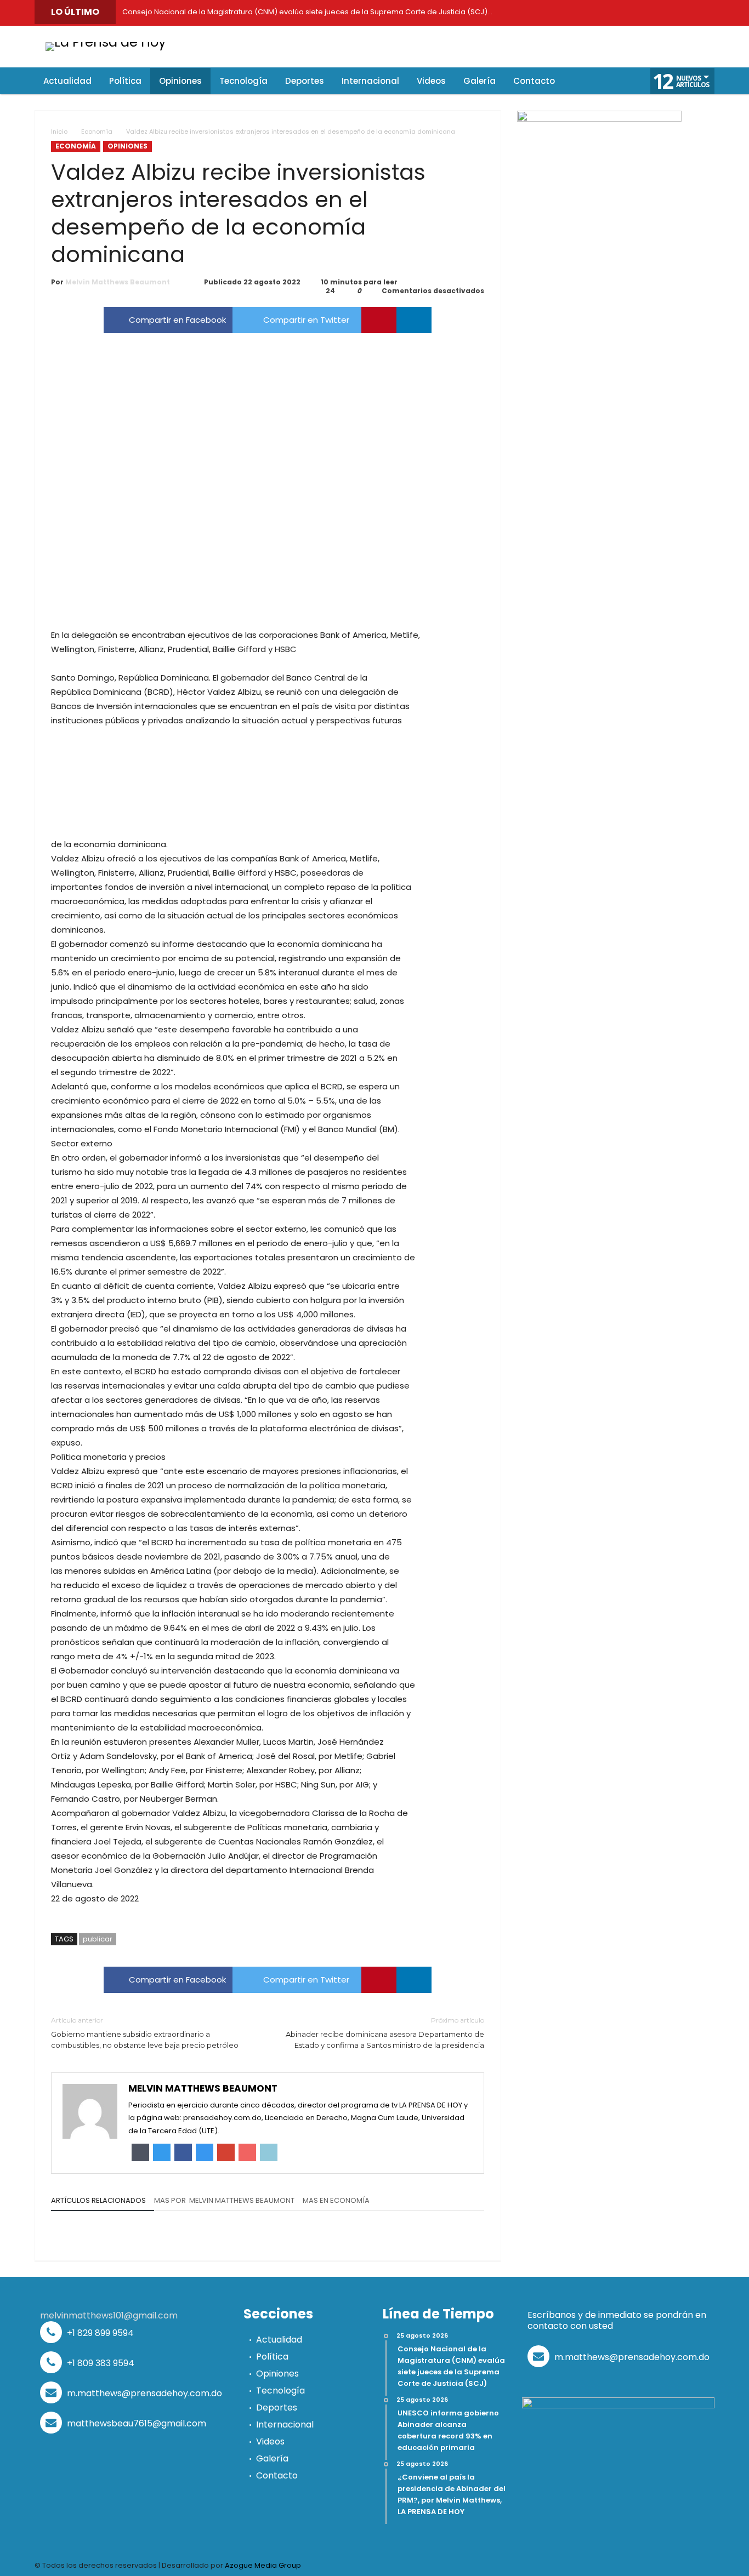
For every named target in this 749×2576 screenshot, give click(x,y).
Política (272, 2357)
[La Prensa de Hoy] (106, 42)
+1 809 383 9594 (100, 2363)
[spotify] (679, 13)
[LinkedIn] (605, 13)
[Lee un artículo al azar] (611, 81)
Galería (272, 2458)
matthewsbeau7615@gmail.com (135, 2423)
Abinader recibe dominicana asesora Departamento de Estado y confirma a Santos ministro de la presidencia (385, 2033)
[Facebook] (555, 13)
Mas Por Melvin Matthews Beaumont (224, 2201)
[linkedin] (414, 320)
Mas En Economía (336, 2201)
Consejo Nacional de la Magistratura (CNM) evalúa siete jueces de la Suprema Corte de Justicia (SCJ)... (305, 12)
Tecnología (280, 2391)
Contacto (277, 2475)
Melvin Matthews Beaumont (118, 282)
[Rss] (703, 13)
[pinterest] (379, 320)
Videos (270, 2441)
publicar (98, 1939)
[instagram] (654, 13)
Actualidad (279, 2340)
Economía (97, 132)
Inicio (59, 132)
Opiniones (127, 146)
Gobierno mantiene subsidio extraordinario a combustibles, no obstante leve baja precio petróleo (145, 2033)
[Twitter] (580, 13)
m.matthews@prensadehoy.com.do (143, 2393)
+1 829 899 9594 (99, 2333)
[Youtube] (629, 13)
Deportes (277, 2407)
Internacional (285, 2424)
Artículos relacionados (98, 2201)
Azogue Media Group (263, 2565)
